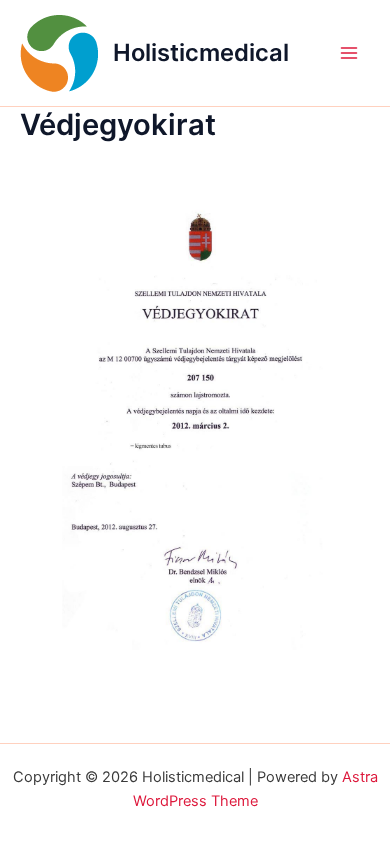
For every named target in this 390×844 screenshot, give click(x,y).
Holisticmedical (201, 52)
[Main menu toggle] (349, 53)
